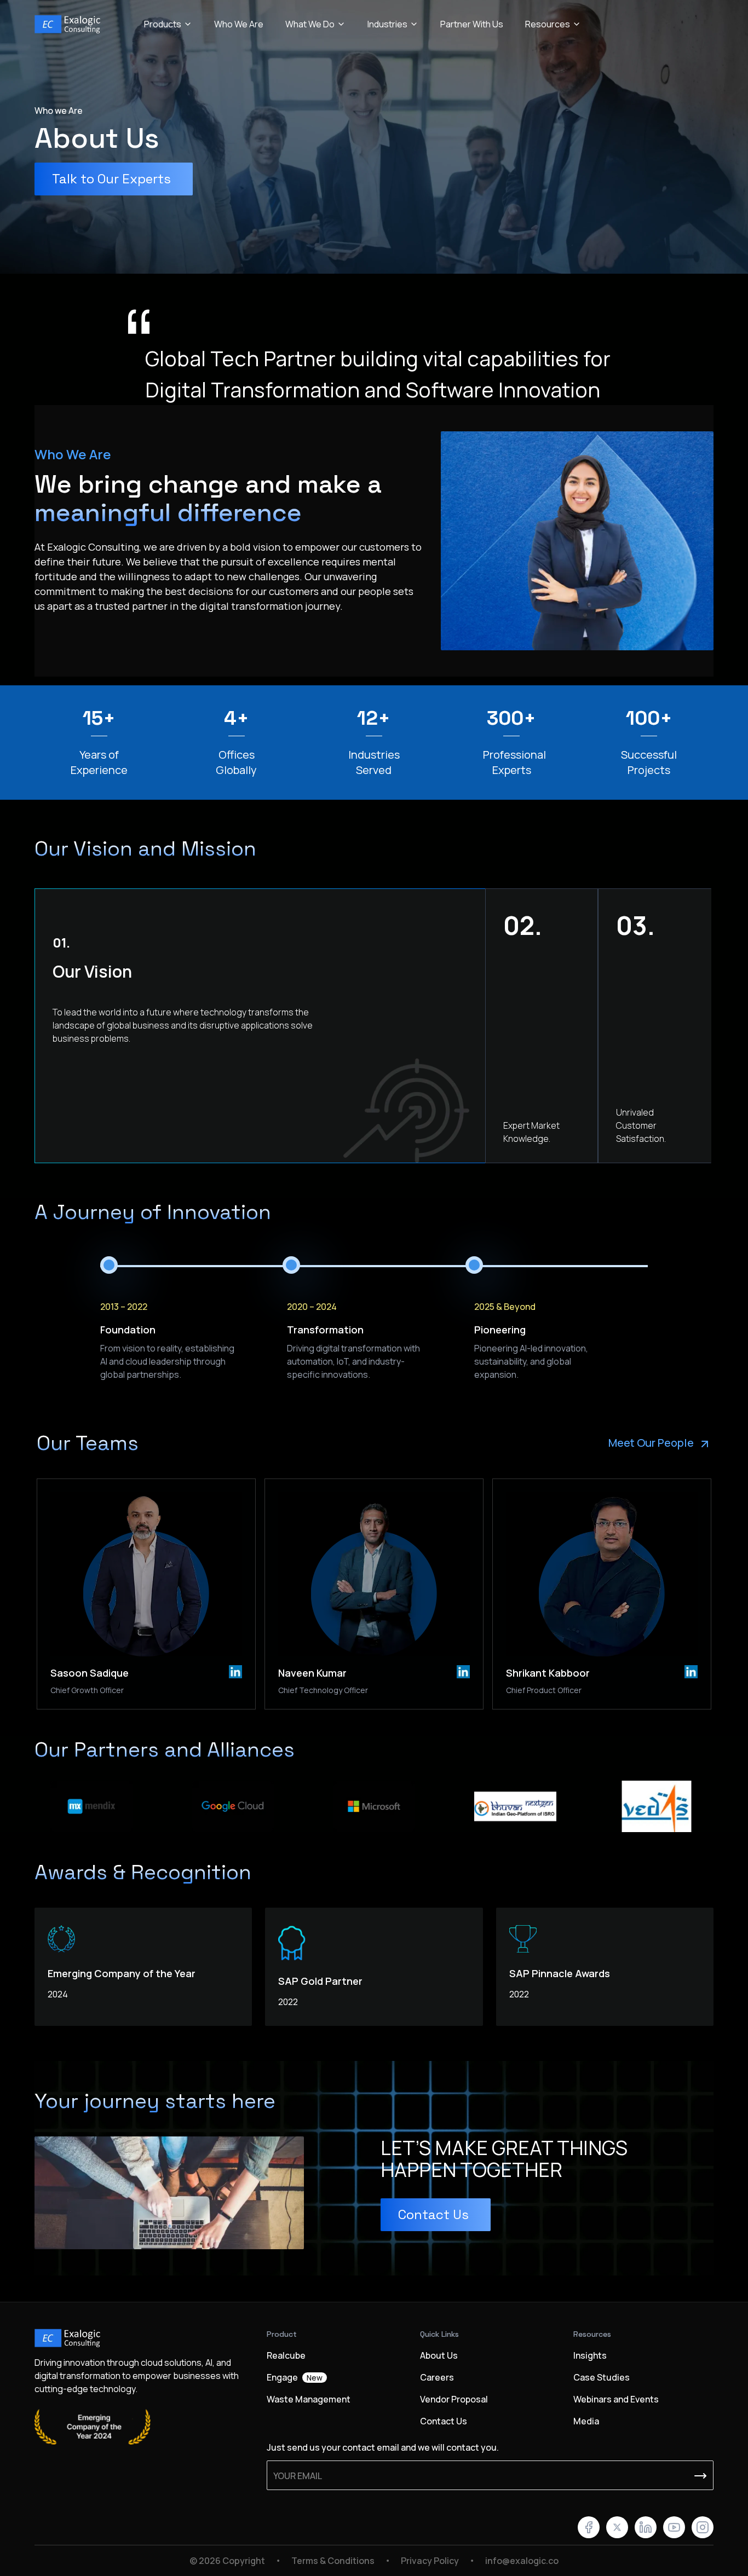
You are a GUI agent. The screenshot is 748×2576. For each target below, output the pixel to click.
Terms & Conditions (333, 2561)
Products (163, 24)
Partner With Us (472, 24)
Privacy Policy (430, 2561)
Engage (295, 2377)
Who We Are (239, 24)
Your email (298, 2476)
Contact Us (444, 2421)
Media (586, 2421)
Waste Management (309, 2399)
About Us (439, 2355)
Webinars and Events (616, 2399)
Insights (590, 2355)
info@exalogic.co (522, 2561)
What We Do (310, 24)
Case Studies (602, 2377)
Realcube (286, 2355)
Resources (548, 24)
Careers (437, 2377)
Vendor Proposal (454, 2399)
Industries (387, 24)
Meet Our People (651, 1443)
